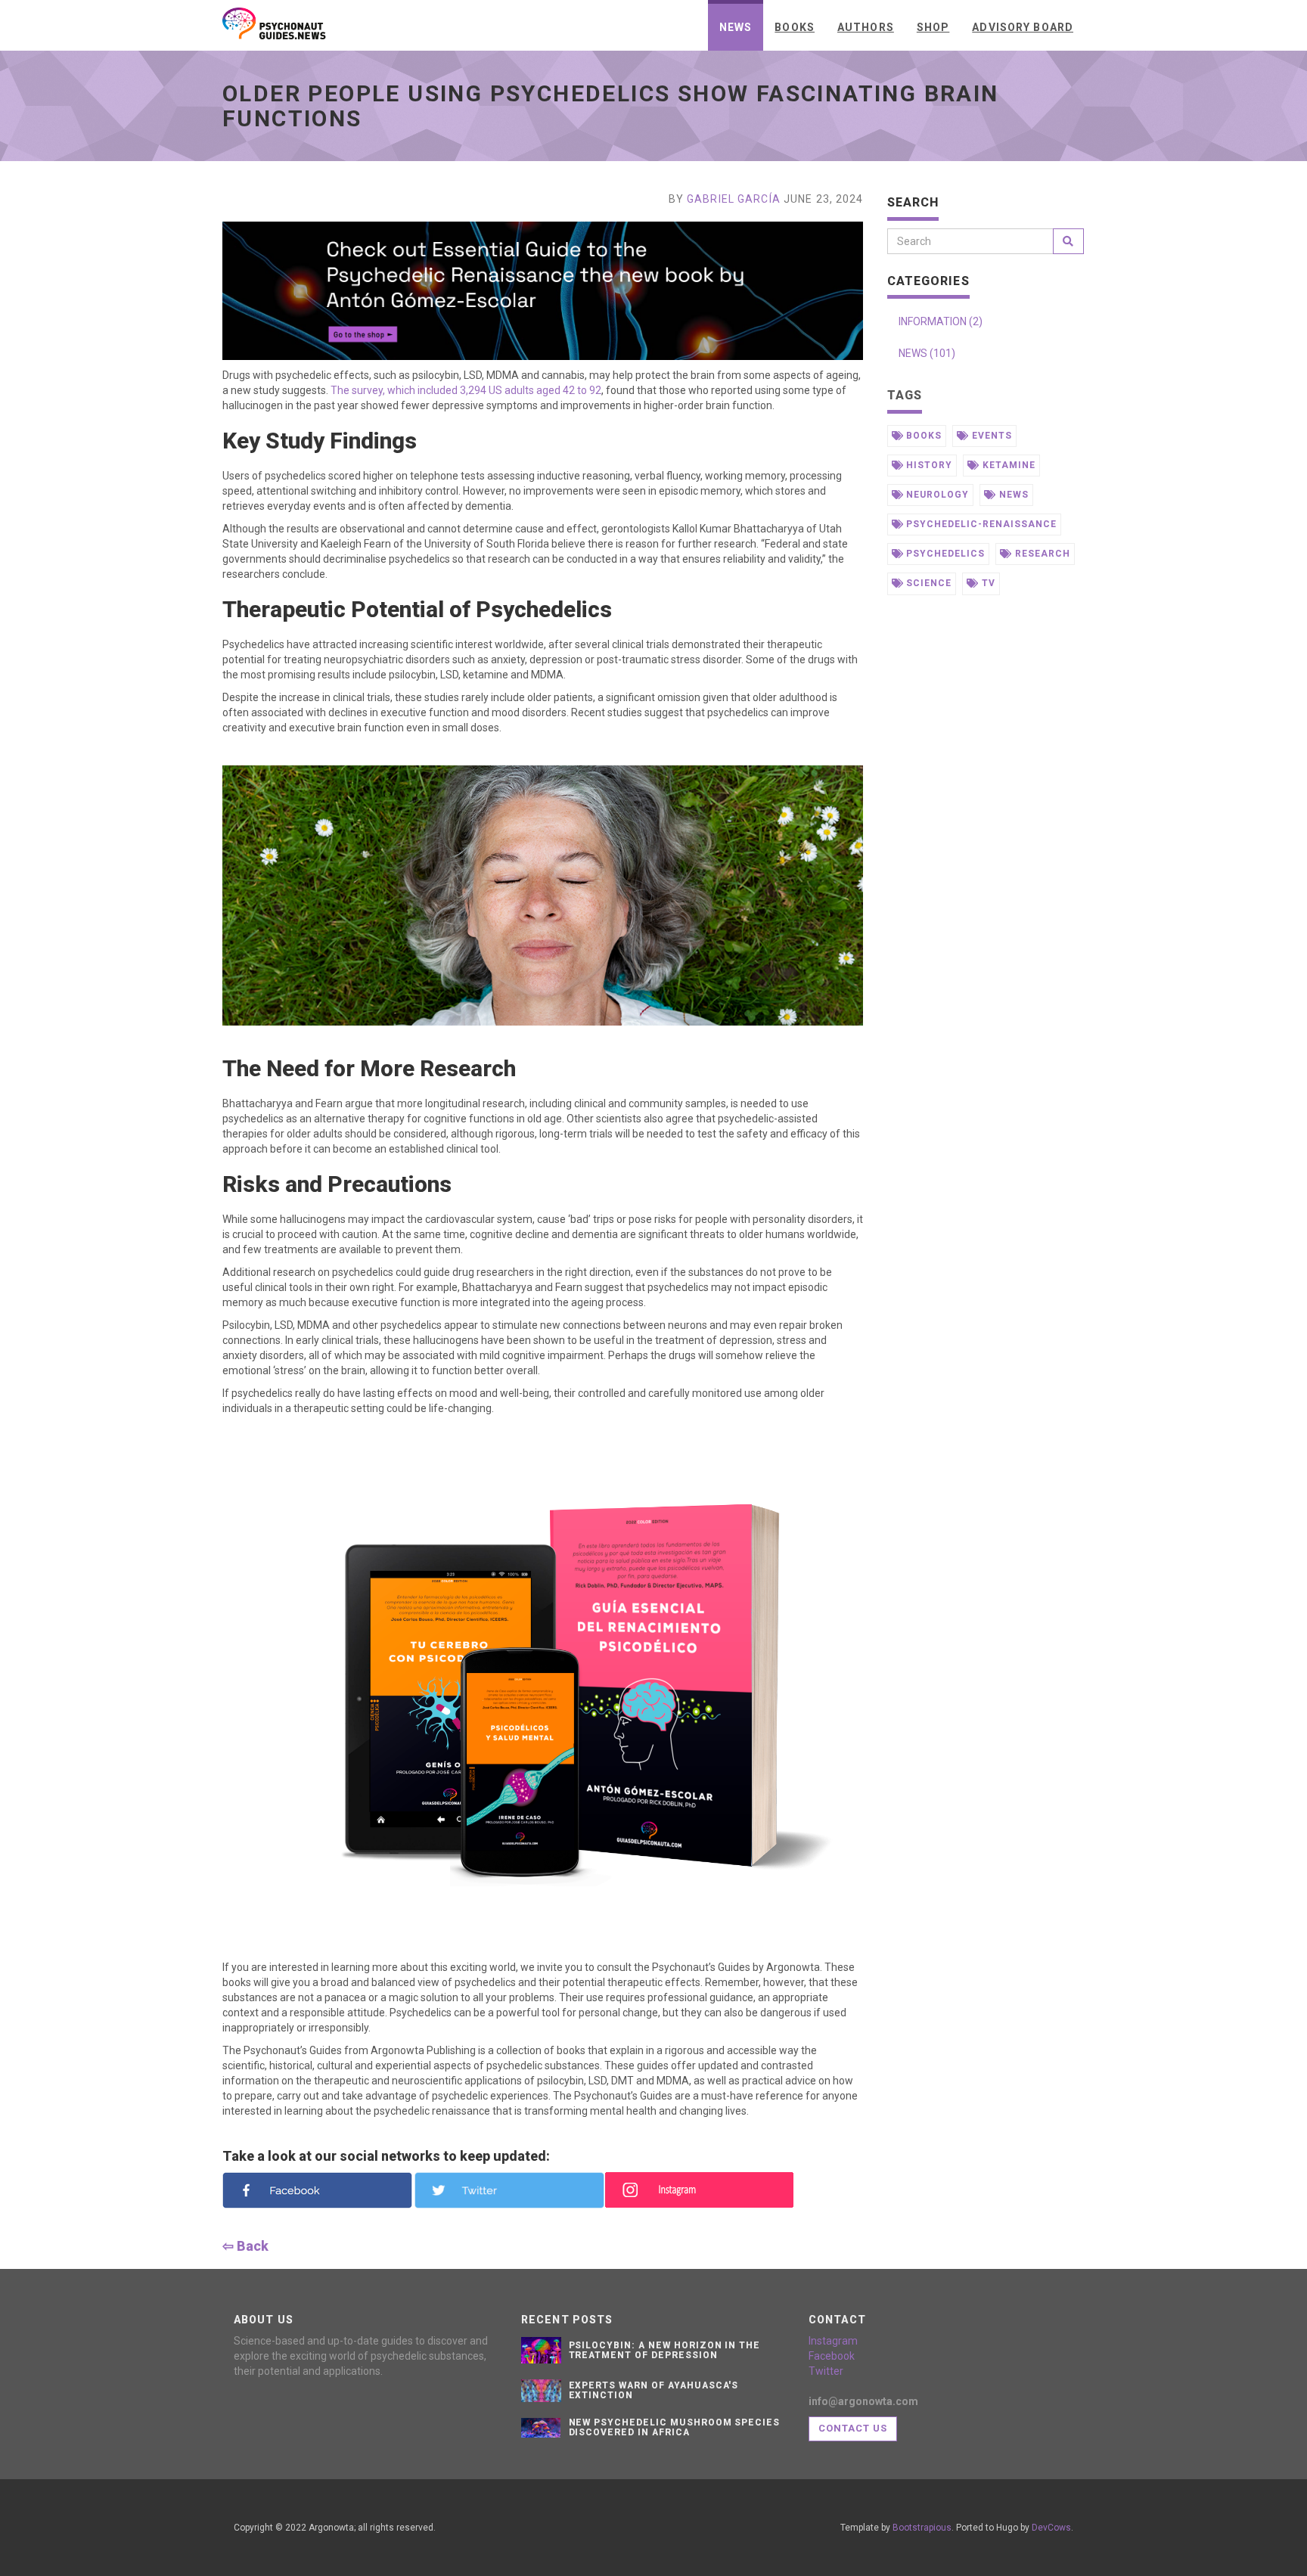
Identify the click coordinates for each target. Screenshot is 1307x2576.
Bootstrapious (922, 2528)
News (736, 27)
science (927, 583)
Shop (933, 27)
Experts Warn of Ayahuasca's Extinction (654, 2390)
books (922, 436)
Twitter (826, 2371)
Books (795, 27)
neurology (936, 495)
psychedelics (944, 554)
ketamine (1007, 465)
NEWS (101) (927, 353)
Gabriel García (734, 199)
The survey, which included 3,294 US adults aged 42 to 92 (465, 390)
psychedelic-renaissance (979, 524)
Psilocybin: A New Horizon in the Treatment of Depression (665, 2350)
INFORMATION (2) (941, 321)
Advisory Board (1023, 27)
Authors (866, 27)
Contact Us (853, 2428)
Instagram (833, 2341)
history (928, 465)
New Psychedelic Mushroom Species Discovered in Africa (675, 2427)
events (990, 436)
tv (987, 583)
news (1012, 495)
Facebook (832, 2356)
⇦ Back (245, 2246)
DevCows (1051, 2528)
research (1041, 554)
